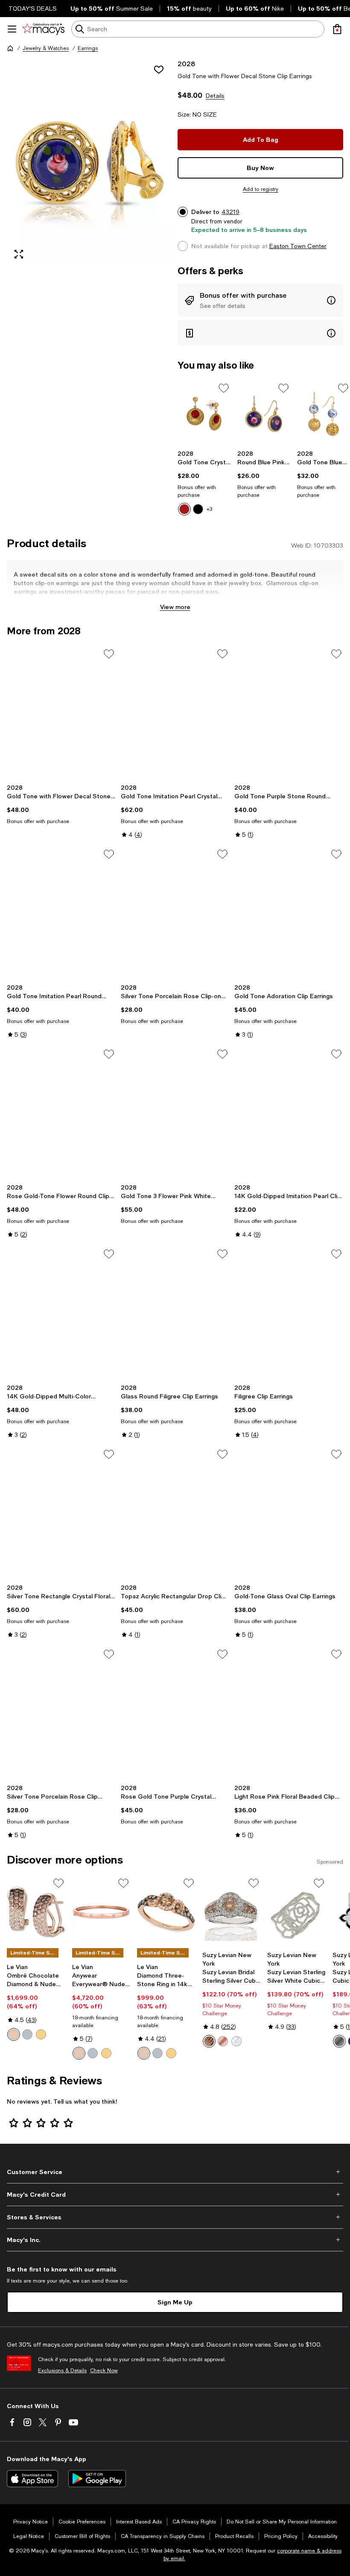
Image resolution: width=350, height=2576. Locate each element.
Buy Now (260, 168)
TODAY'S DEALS (33, 9)
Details (215, 96)
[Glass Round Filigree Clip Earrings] (175, 1313)
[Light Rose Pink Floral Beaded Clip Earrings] (289, 1714)
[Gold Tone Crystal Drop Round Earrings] (204, 414)
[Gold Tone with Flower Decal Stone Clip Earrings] (61, 713)
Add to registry (261, 189)
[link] (204, 483)
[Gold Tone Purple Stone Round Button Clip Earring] (289, 713)
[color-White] (236, 2041)
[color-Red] (184, 509)
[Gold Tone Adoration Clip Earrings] (289, 914)
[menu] (12, 29)
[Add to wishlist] (159, 70)
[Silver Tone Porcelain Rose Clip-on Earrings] (175, 914)
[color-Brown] (209, 2041)
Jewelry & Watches (46, 48)
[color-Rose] (223, 2041)
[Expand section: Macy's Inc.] (175, 2240)
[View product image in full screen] (19, 254)
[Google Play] (97, 2479)
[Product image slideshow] (90, 163)
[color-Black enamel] (339, 2041)
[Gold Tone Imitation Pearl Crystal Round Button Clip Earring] (175, 713)
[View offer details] (260, 300)
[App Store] (32, 2479)
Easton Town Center (298, 246)
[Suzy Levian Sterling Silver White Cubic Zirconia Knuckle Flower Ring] (296, 1912)
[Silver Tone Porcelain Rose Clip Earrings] (61, 1714)
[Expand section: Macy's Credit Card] (175, 2195)
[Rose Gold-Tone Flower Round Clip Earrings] (61, 1114)
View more (175, 607)
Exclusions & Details (62, 2371)
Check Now (104, 2371)
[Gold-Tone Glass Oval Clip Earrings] (289, 1514)
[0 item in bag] (337, 29)
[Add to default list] (224, 388)
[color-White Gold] (27, 2034)
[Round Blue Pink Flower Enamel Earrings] (264, 414)
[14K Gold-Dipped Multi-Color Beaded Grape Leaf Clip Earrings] (61, 1313)
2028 (186, 63)
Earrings (88, 48)
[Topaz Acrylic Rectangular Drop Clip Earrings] (175, 1514)
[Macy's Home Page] (43, 29)
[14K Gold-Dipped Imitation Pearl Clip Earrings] (289, 1114)
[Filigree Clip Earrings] (289, 1313)
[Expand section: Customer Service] (175, 2172)
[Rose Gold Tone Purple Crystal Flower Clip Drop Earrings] (175, 1714)
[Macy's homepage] (10, 48)
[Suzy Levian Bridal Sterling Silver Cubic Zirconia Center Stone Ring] (232, 1912)
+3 (209, 509)
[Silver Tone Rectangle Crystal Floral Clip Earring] (61, 1514)
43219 (230, 212)
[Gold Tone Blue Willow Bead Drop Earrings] (324, 414)
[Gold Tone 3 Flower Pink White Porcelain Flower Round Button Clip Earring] (175, 1114)
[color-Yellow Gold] (41, 2034)
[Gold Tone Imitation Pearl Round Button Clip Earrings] (61, 914)
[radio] (184, 509)
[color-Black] (198, 509)
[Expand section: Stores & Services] (175, 2217)
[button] (90, 163)
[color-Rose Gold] (14, 2034)
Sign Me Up (175, 2302)
